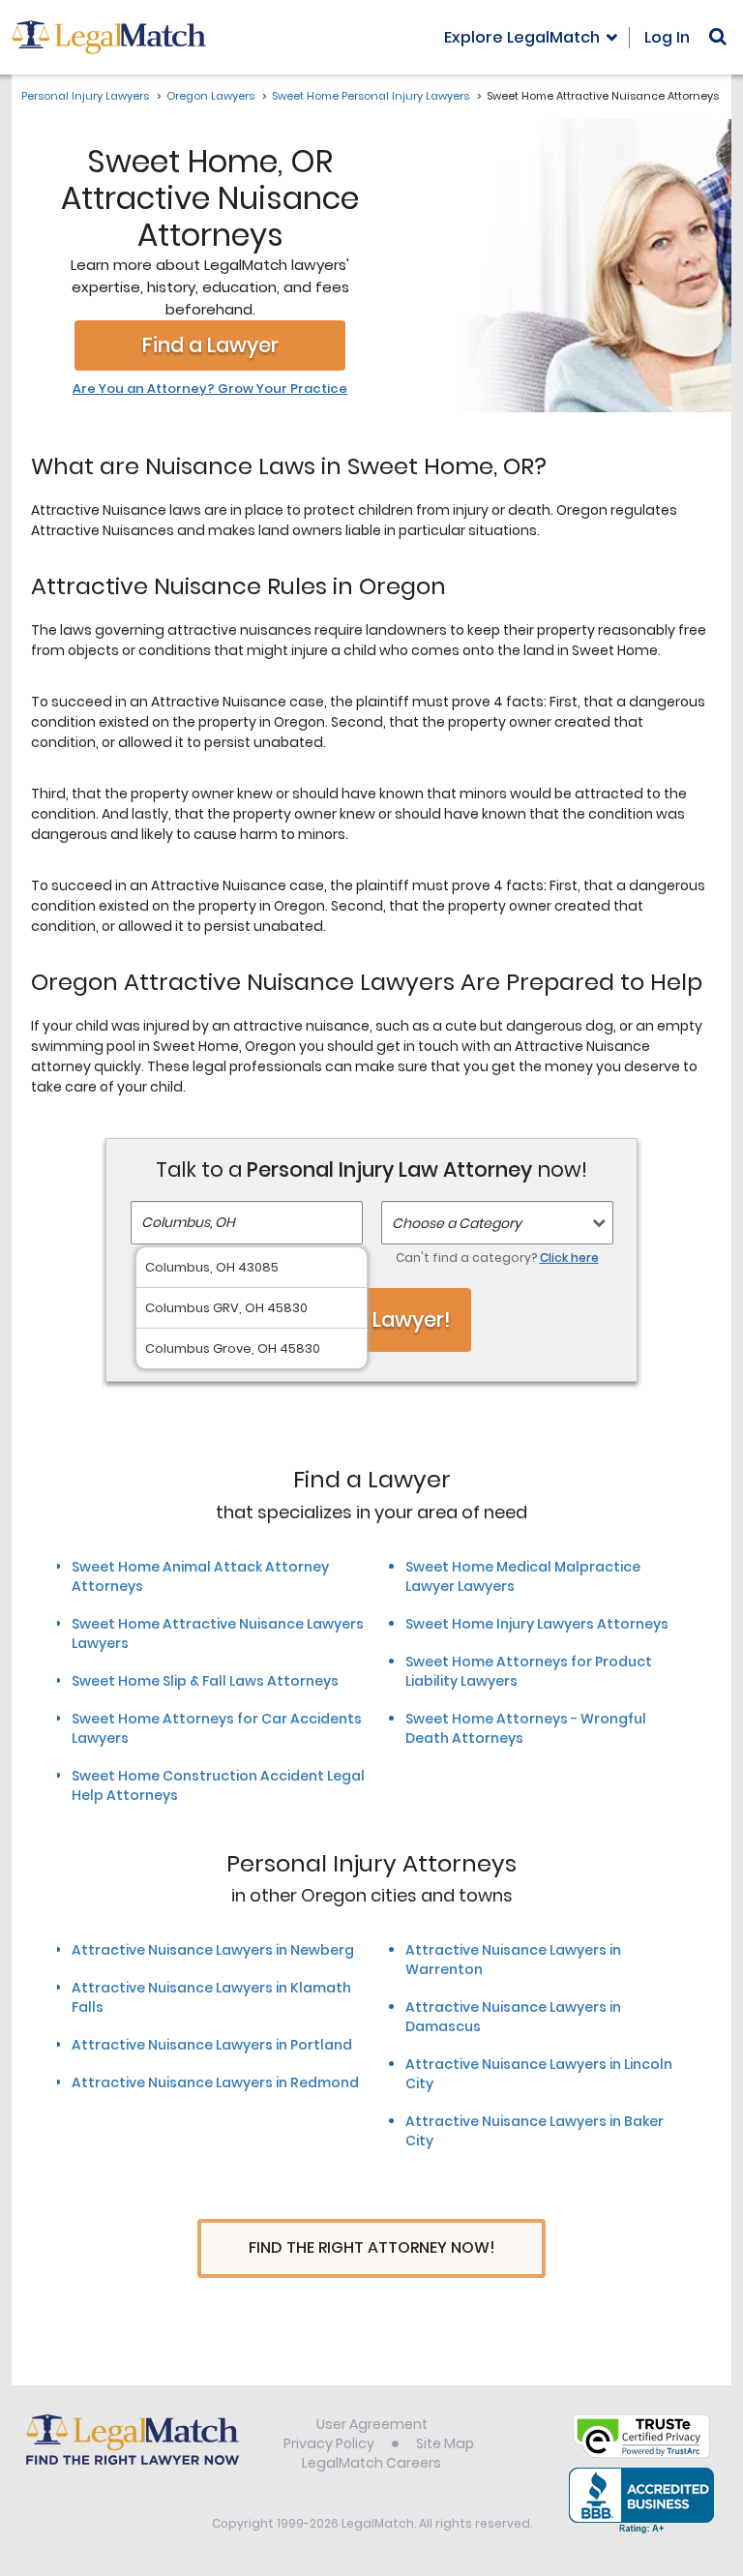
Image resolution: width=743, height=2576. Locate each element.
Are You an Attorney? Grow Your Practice (210, 389)
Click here (569, 1258)
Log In (667, 37)
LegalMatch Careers (371, 2463)
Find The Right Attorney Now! (372, 2247)
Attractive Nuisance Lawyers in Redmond (215, 2082)
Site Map (445, 2443)
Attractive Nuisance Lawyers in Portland (212, 2045)
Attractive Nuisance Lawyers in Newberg (213, 1950)
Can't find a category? (497, 1258)
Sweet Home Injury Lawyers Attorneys (537, 1624)
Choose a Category (457, 1223)
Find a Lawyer (210, 345)
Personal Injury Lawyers (85, 96)
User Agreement (372, 2424)
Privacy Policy (329, 2443)
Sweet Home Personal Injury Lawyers (371, 96)
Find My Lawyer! (371, 1319)
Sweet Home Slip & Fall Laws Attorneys (205, 1681)
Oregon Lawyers (210, 96)
